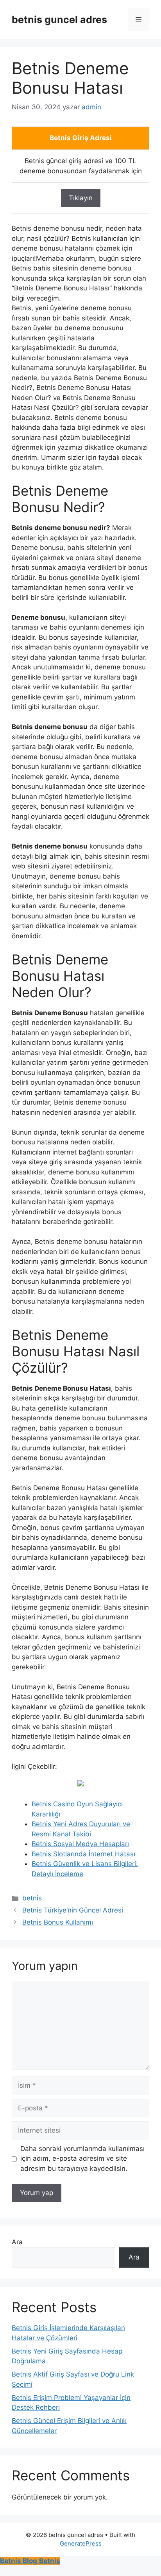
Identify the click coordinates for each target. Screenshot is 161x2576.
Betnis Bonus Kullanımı (58, 1922)
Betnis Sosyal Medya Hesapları (80, 1844)
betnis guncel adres (59, 20)
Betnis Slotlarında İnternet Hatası (83, 1854)
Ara (17, 2242)
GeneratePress (81, 2543)
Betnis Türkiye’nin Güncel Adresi (73, 1910)
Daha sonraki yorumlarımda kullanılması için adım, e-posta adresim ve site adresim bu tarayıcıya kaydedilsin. (82, 2159)
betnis (32, 1898)
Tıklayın (81, 198)
